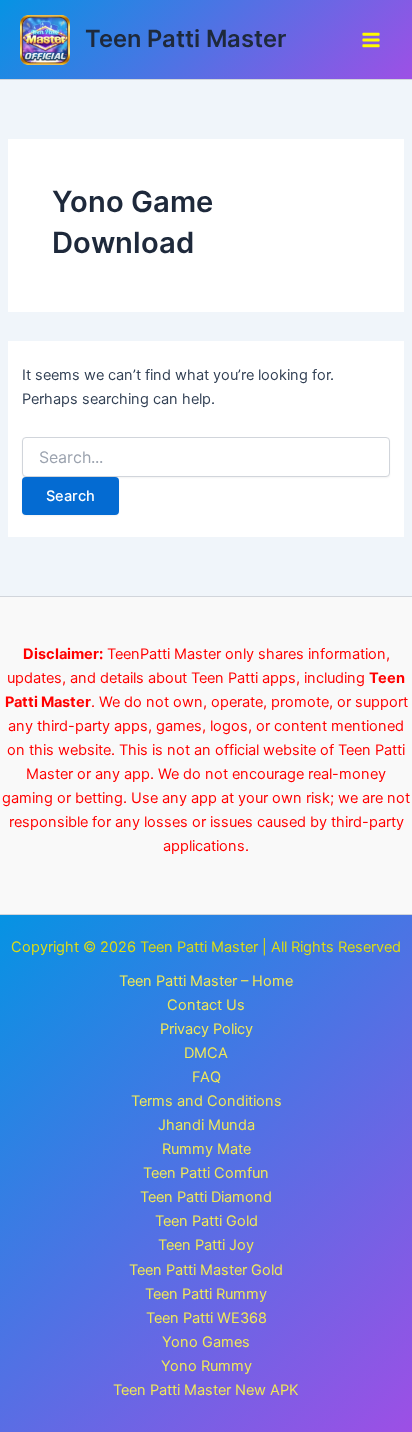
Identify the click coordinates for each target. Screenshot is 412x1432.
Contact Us (206, 1005)
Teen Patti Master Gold (206, 1270)
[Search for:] (205, 457)
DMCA (206, 1053)
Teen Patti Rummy (206, 1294)
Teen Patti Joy (206, 1245)
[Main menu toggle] (371, 40)
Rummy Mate (206, 1149)
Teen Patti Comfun (206, 1173)
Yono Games (206, 1342)
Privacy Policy (206, 1029)
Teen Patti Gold (206, 1221)
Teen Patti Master (185, 38)
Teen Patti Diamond (206, 1197)
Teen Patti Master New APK (206, 1390)
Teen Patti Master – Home (206, 981)
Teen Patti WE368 (206, 1318)
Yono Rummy (206, 1366)
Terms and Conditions (206, 1101)
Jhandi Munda (206, 1125)
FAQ (206, 1077)
